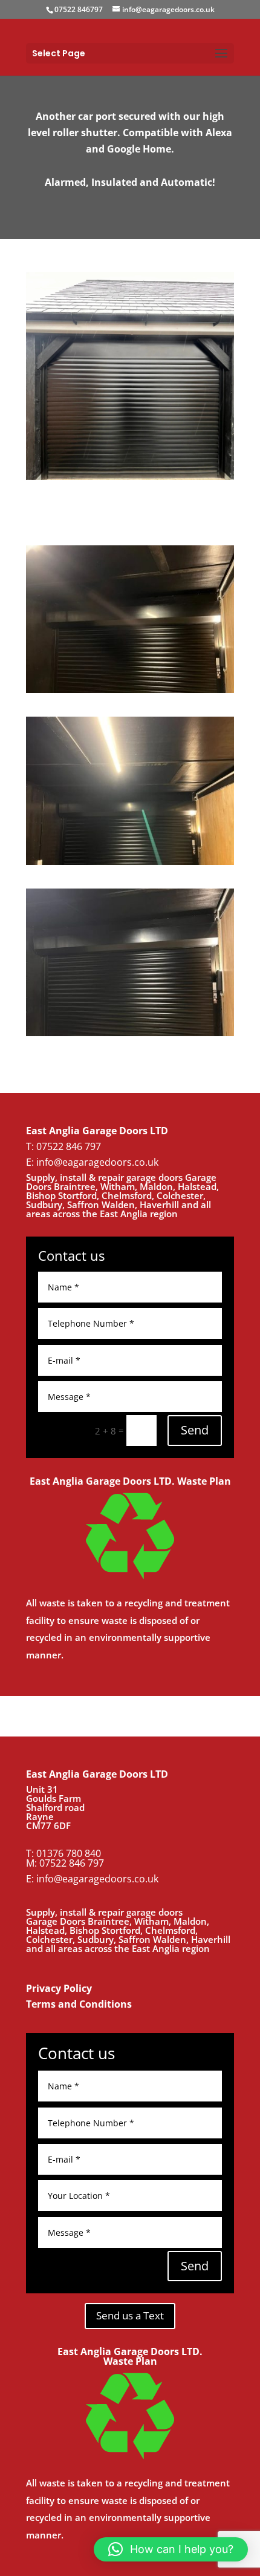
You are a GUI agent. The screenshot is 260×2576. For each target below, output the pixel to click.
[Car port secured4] (130, 693)
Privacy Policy (59, 1988)
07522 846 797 (72, 1863)
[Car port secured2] (130, 1036)
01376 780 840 (69, 1853)
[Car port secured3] (130, 865)
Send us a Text (130, 2315)
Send (195, 1430)
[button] (171, 2549)
